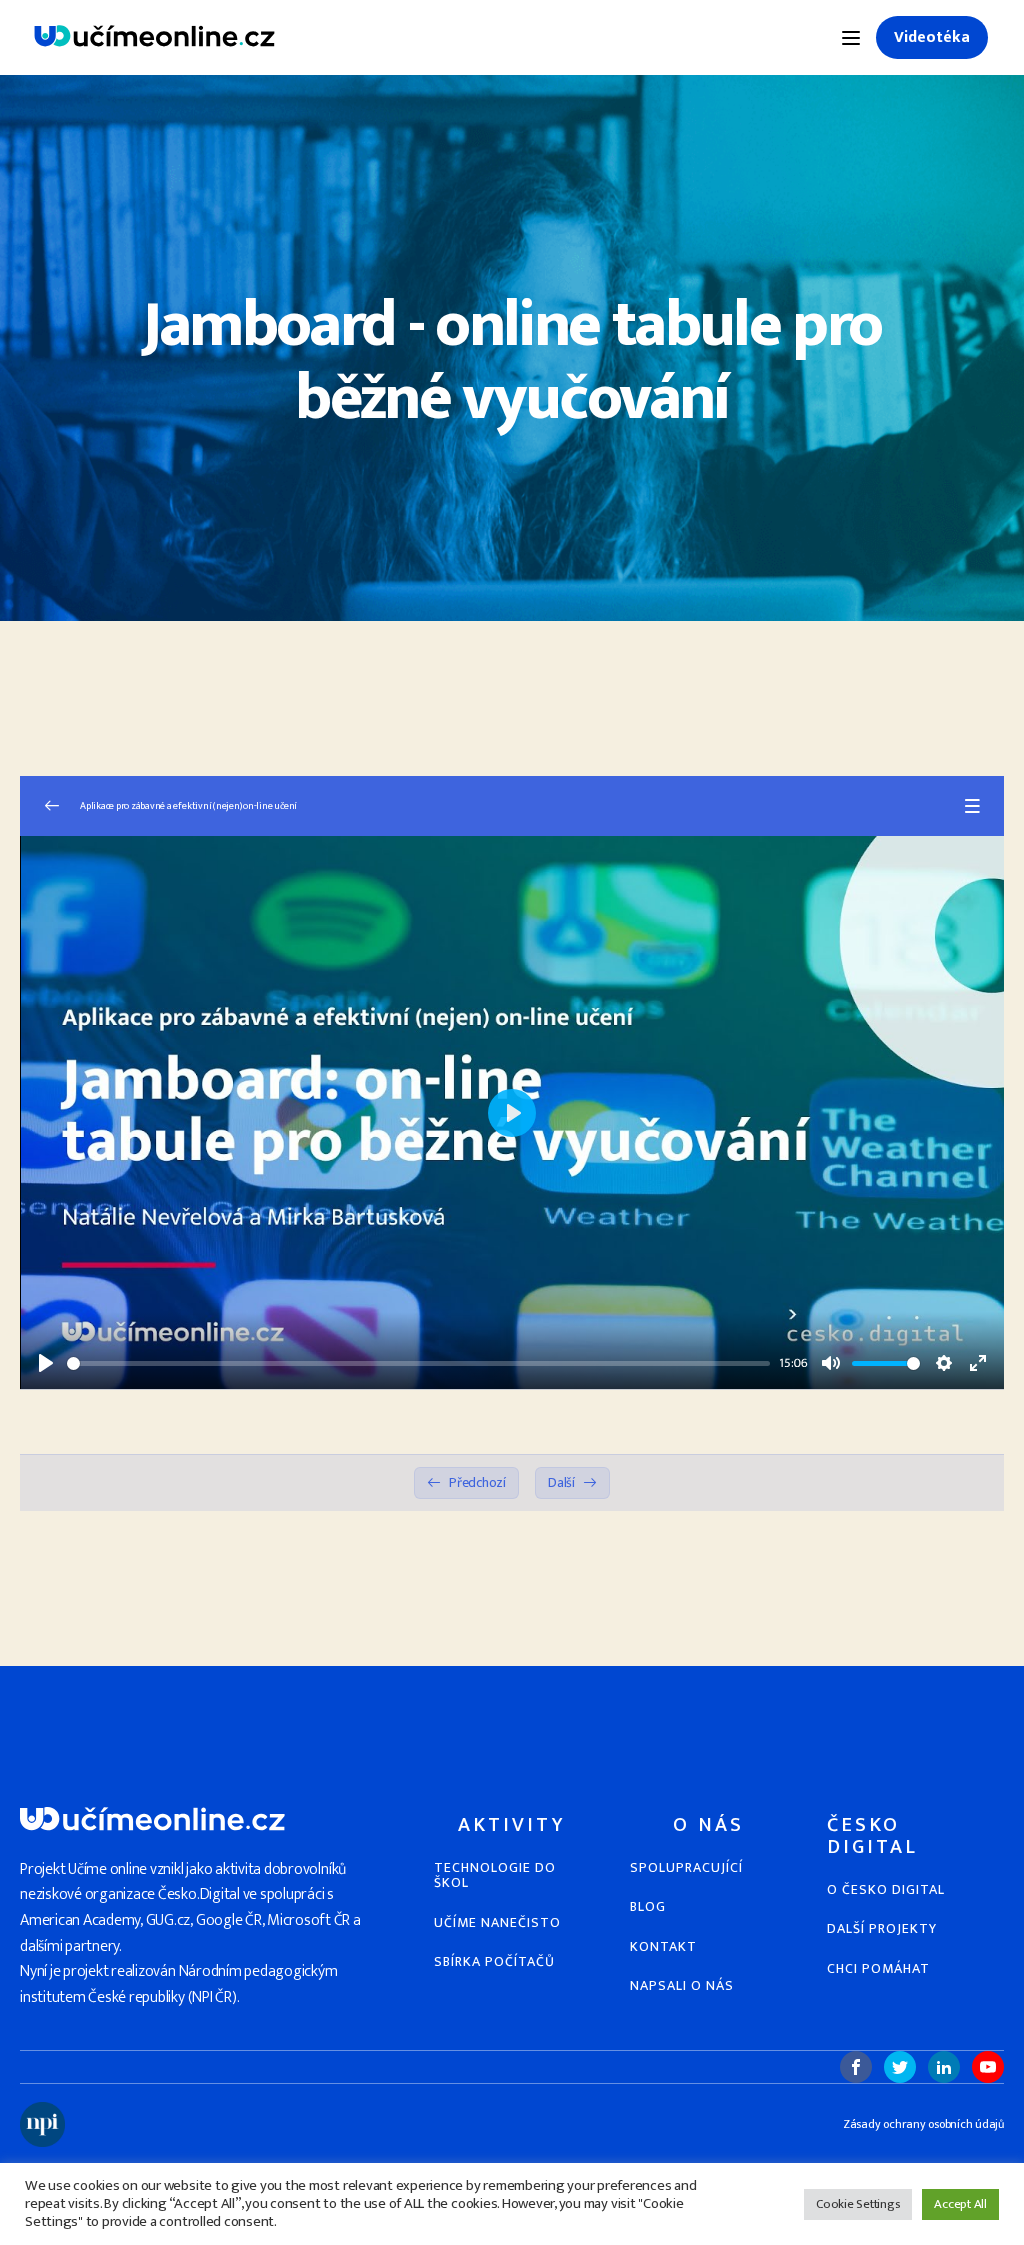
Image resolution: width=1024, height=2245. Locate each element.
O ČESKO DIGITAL (886, 1889)
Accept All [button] (960, 2204)
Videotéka (932, 37)
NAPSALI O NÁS (682, 1985)
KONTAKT (663, 1946)
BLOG (648, 1906)
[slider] (418, 1363)
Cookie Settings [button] (858, 2204)
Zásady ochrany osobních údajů (923, 2124)
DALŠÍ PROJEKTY (882, 1928)
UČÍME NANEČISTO (497, 1922)
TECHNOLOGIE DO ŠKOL (495, 1875)
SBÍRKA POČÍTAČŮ (494, 1961)
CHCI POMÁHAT (878, 1968)
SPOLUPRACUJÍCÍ (686, 1867)
